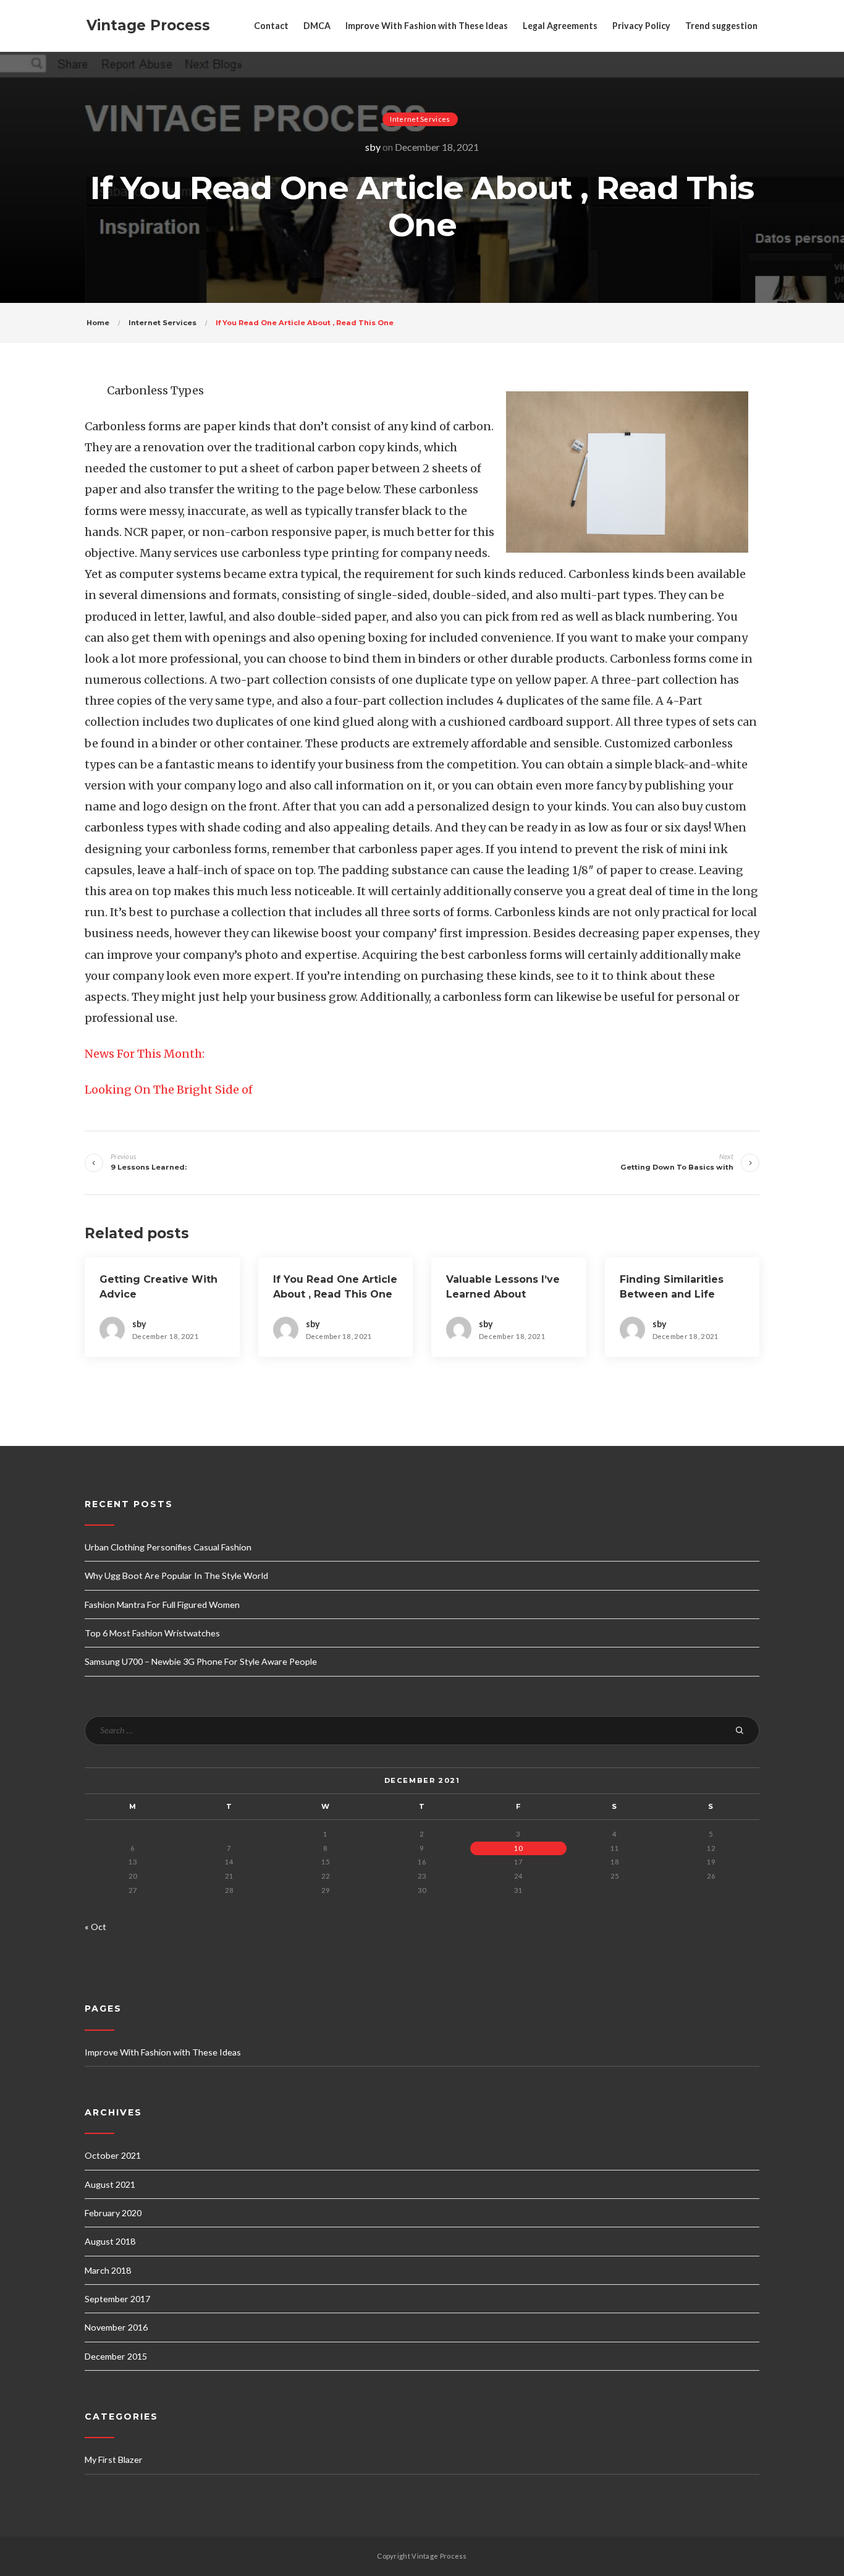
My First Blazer (114, 2459)
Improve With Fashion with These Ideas (427, 26)
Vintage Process (148, 25)
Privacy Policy (641, 26)
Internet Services (420, 119)
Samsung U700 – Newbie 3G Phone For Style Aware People (201, 1661)
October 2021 (113, 2155)
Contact (271, 26)
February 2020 (113, 2213)
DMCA (317, 26)
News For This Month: (145, 1054)
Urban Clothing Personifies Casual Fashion (168, 1547)
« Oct (95, 1927)
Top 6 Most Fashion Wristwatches (152, 1633)
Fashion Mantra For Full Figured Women (162, 1605)
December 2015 (116, 2356)
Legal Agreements (560, 26)
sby (373, 147)
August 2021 (110, 2184)
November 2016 (116, 2327)
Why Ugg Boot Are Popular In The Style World (176, 1575)
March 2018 (108, 2270)
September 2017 (117, 2299)
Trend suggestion (721, 26)
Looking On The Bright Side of (169, 1090)
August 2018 (110, 2241)
